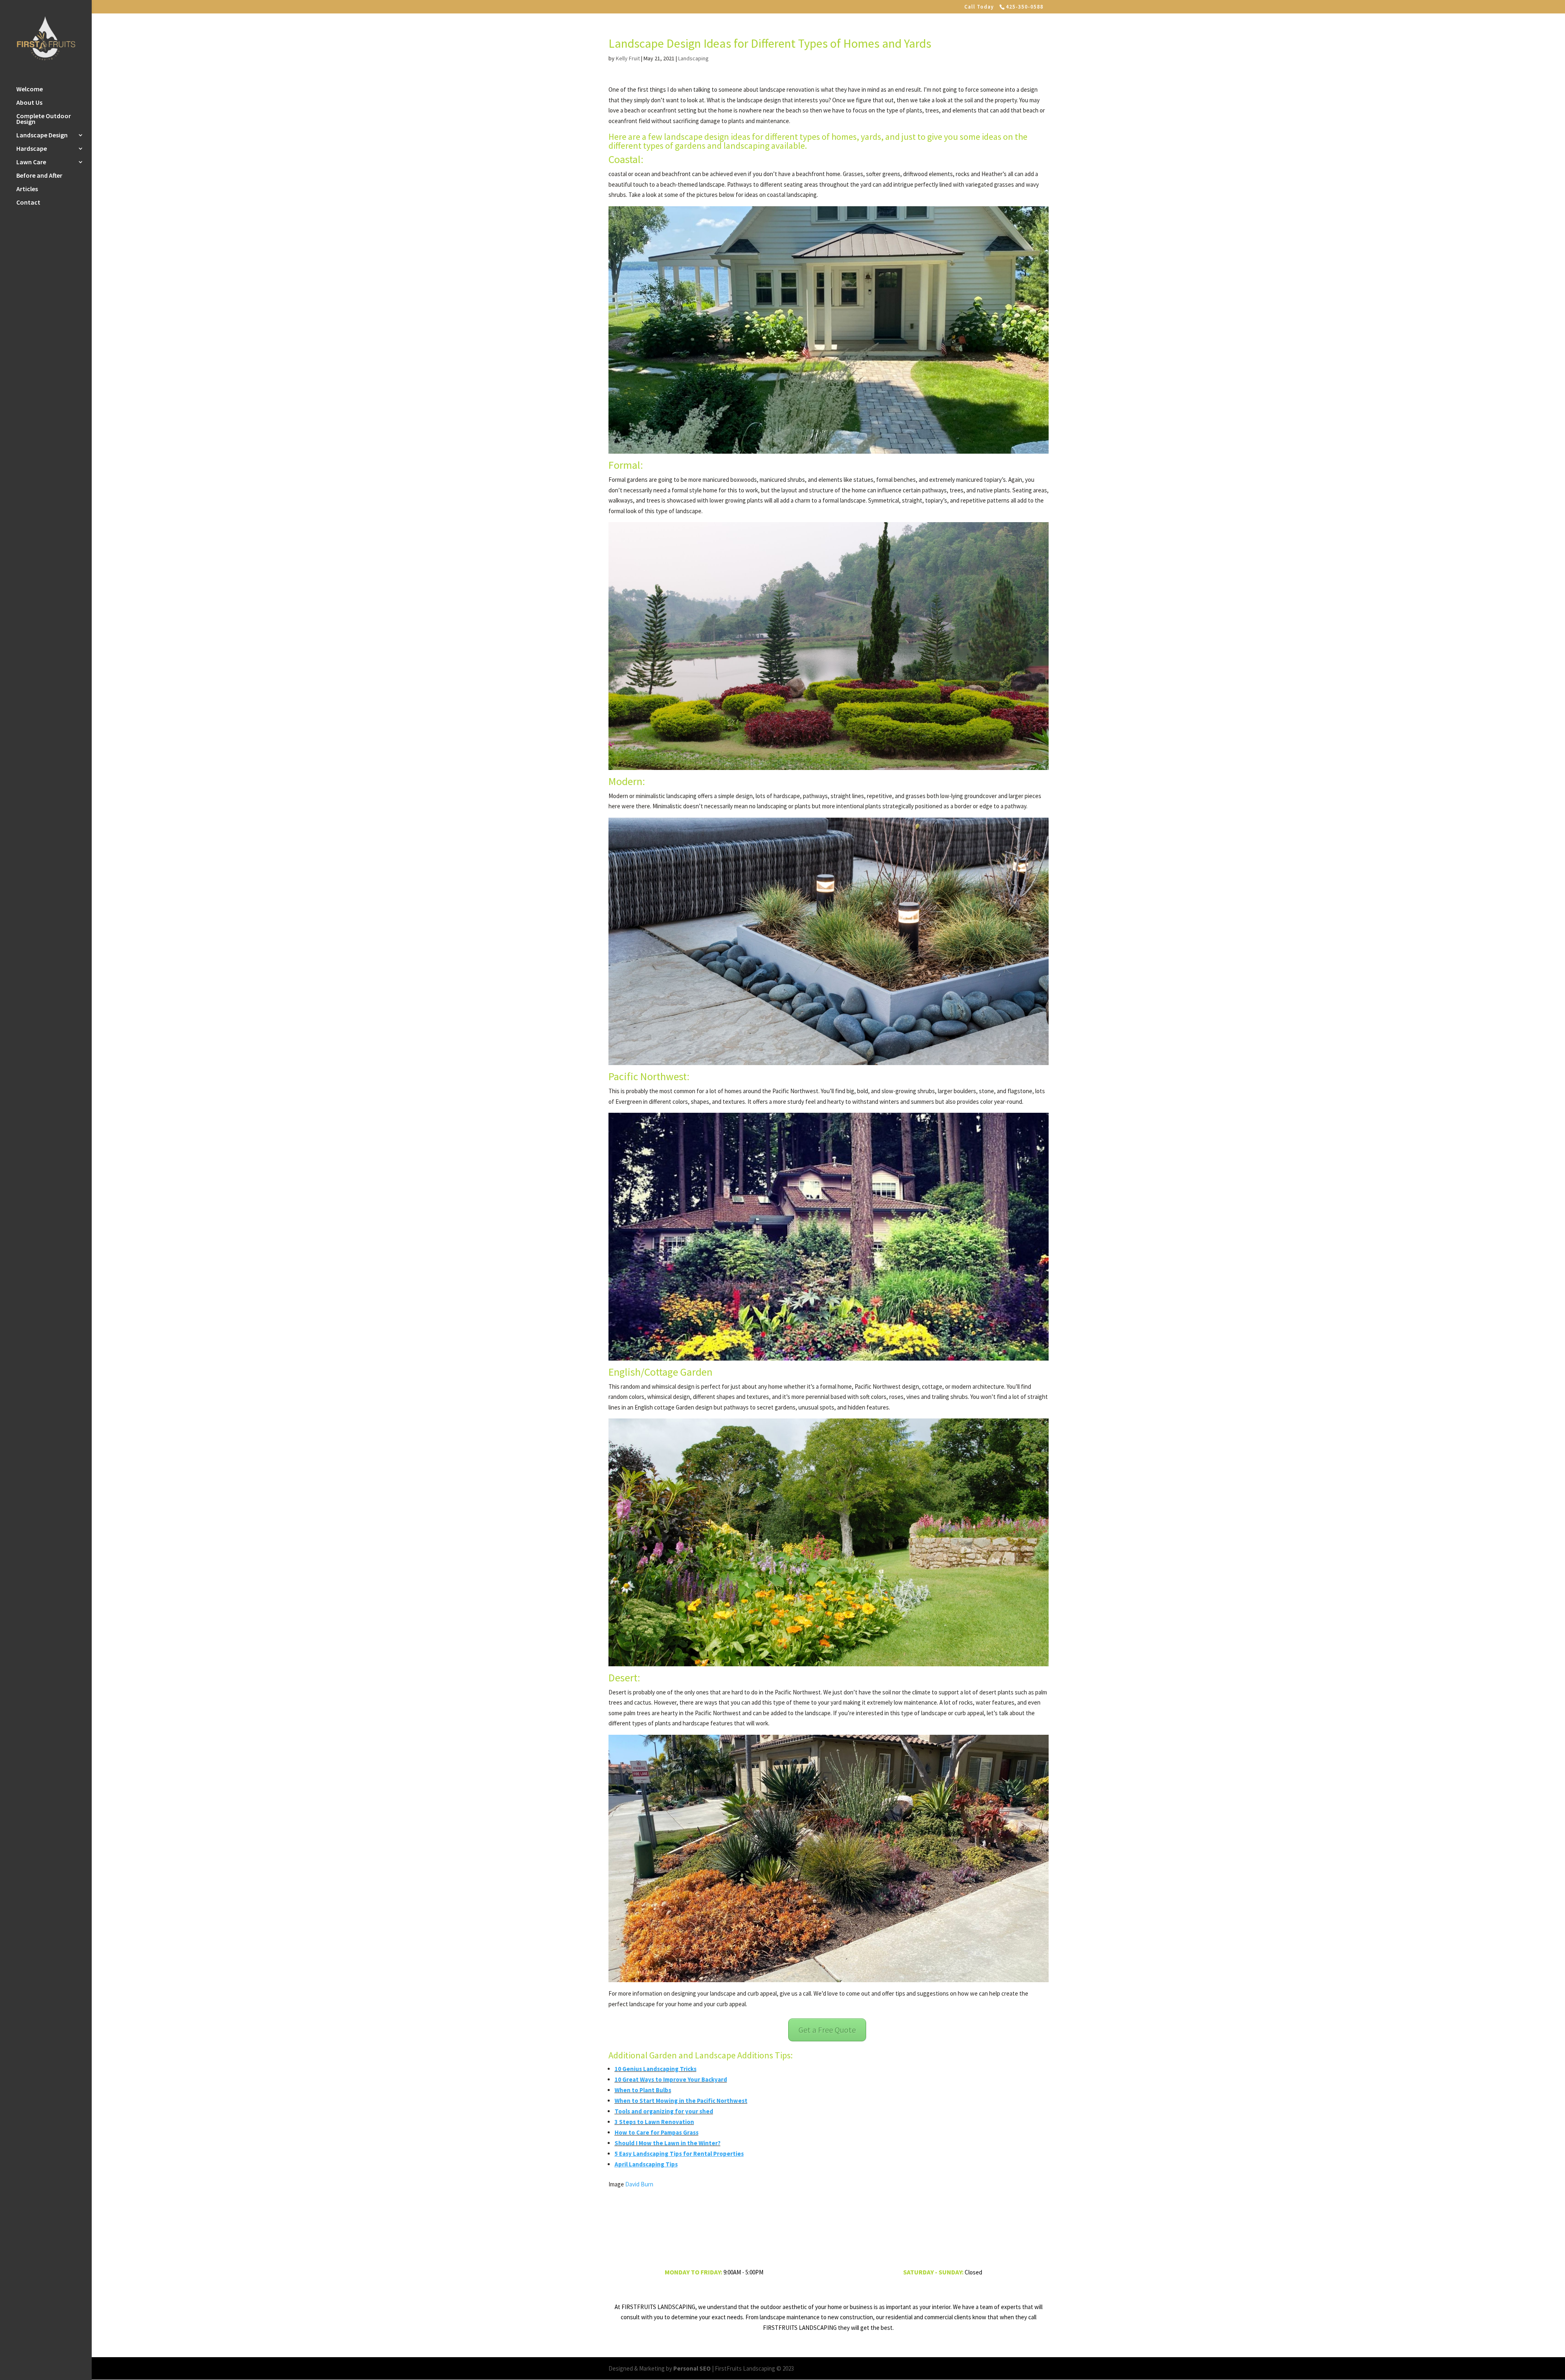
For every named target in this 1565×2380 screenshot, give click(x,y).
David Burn (639, 2184)
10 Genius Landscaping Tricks (656, 2069)
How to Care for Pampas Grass (657, 2132)
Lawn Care (31, 162)
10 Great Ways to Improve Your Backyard (671, 2079)
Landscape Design (42, 136)
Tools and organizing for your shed (664, 2111)
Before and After (39, 176)
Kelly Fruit (628, 58)
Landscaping (693, 58)
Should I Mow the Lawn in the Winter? (668, 2143)
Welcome (30, 89)
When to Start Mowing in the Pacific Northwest (681, 2101)
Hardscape (32, 149)
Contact (28, 203)
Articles (27, 189)
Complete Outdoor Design (44, 119)
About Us (29, 103)
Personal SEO (692, 2368)
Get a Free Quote (827, 2030)
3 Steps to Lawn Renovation (654, 2122)
